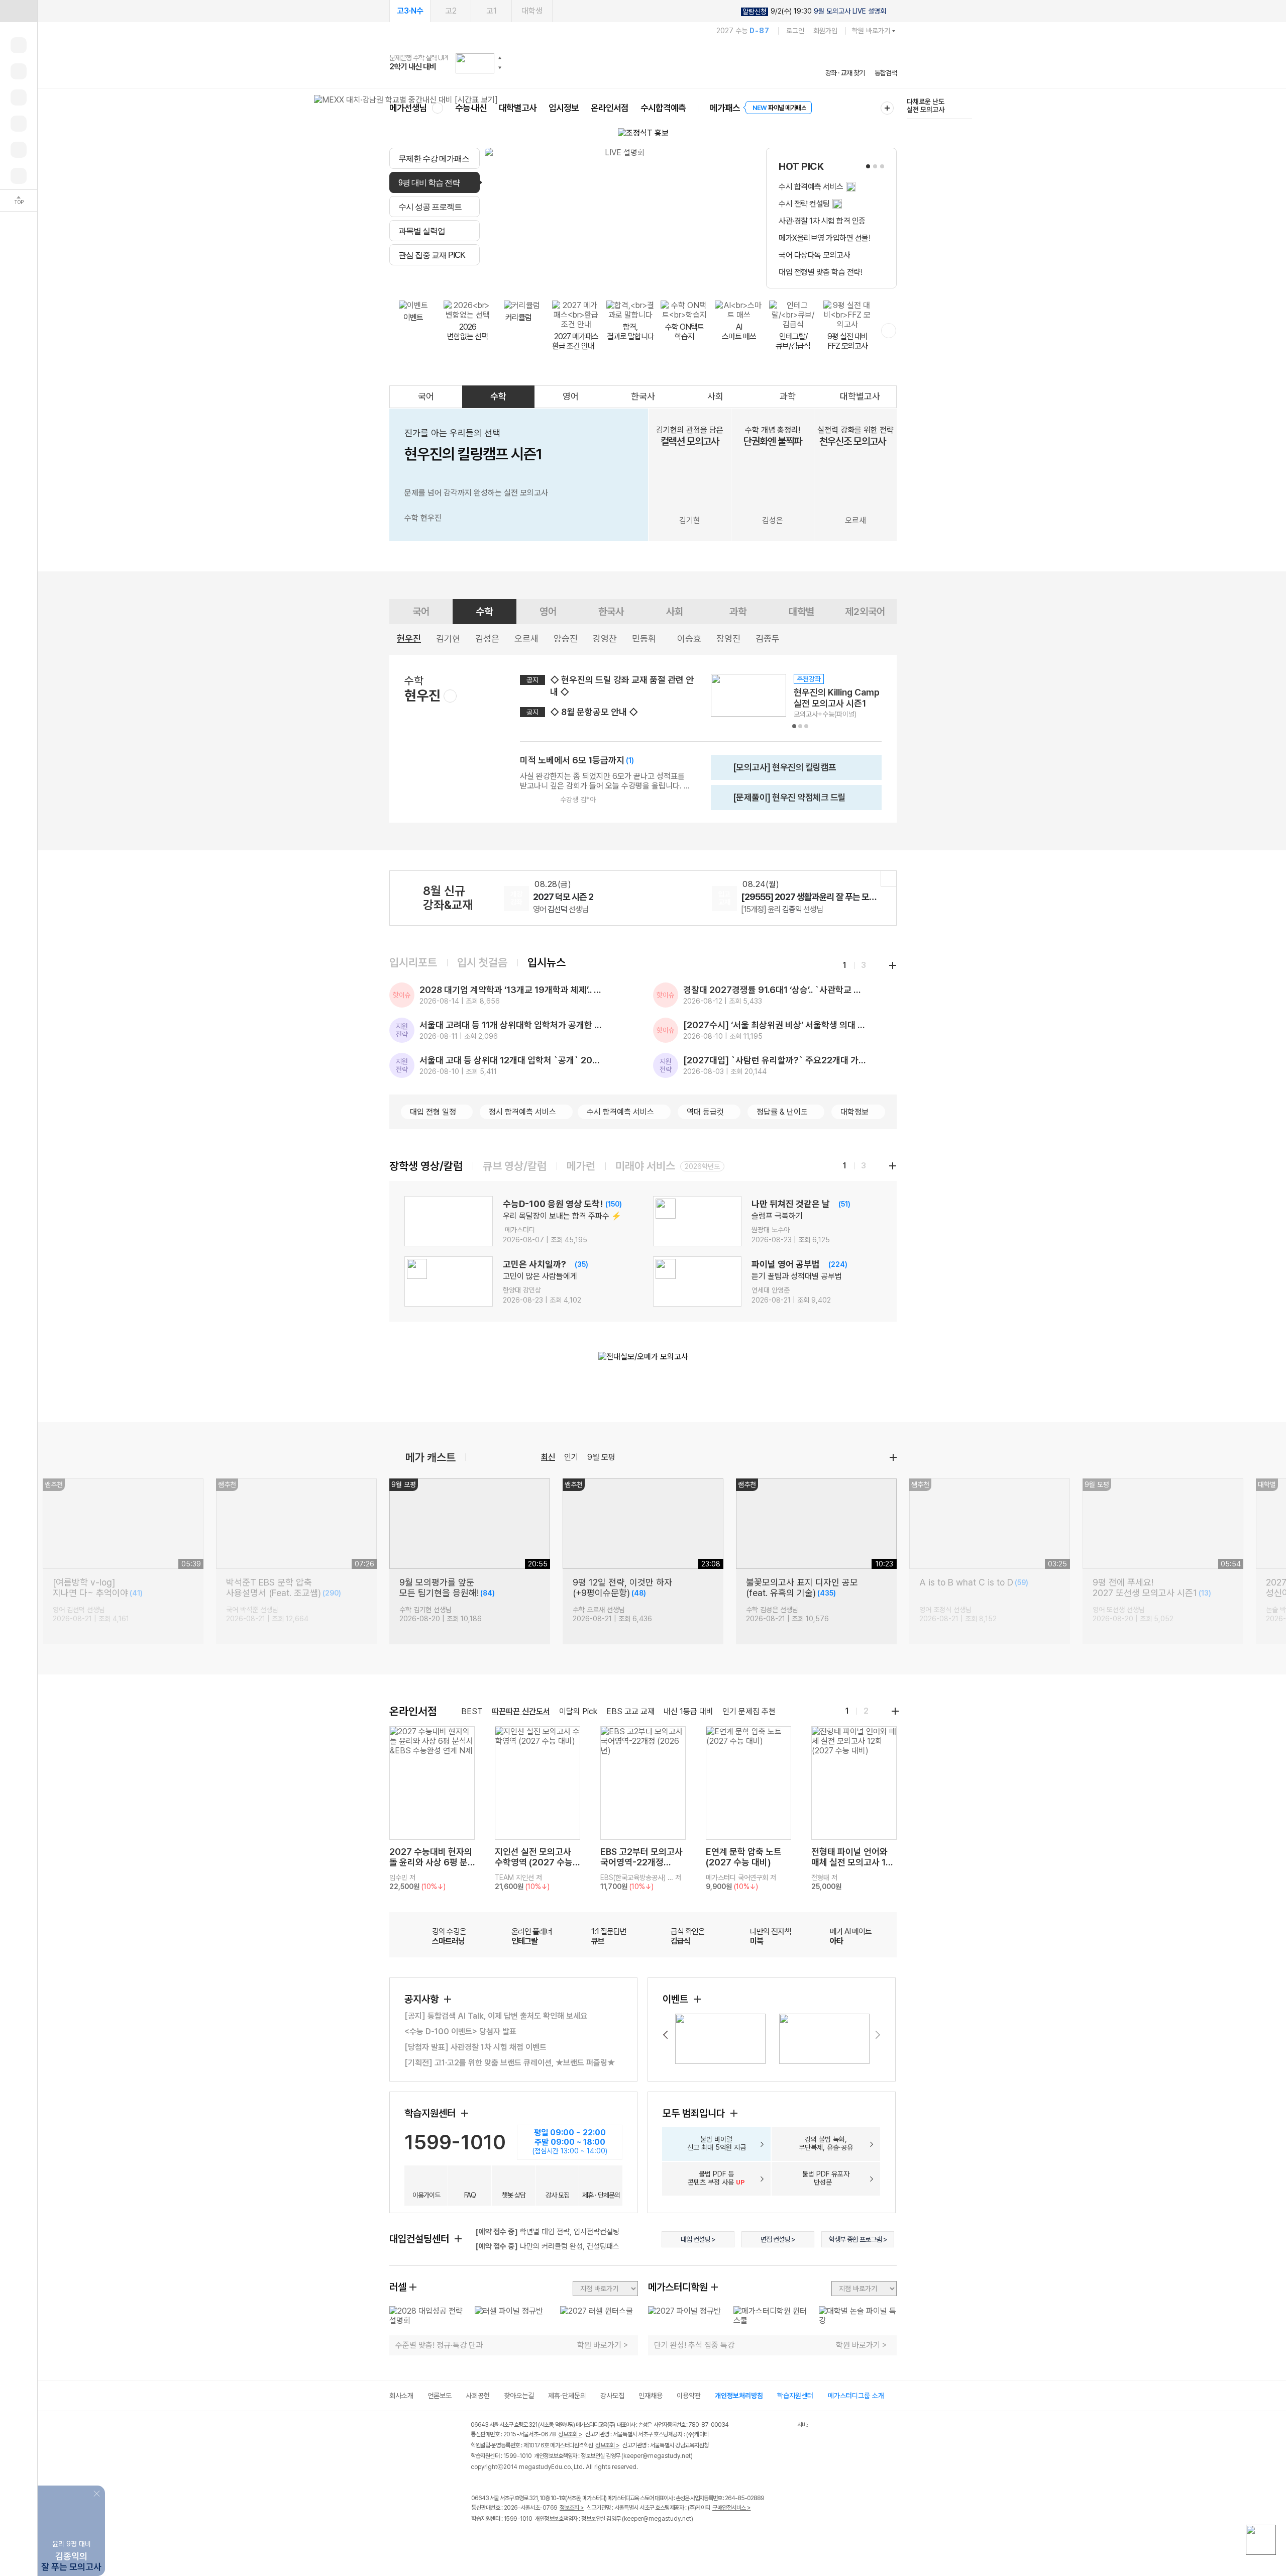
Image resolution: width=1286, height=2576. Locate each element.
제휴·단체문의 (567, 2396)
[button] (500, 58)
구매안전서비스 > (732, 2508)
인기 (571, 1457)
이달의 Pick (578, 1711)
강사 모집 (557, 2195)
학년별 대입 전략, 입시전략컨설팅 (547, 2232)
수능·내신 (471, 108)
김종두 (768, 638)
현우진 (409, 638)
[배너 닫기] (98, 2493)
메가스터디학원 (678, 2287)
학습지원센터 (431, 2113)
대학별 (801, 612)
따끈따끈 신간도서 (521, 1711)
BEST (472, 1711)
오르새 (526, 638)
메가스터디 (643, 63)
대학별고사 (518, 108)
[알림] (19, 97)
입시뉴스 (547, 962)
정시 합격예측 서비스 (522, 1112)
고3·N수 (410, 11)
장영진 (728, 638)
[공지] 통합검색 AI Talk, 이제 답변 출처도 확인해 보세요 (496, 2016)
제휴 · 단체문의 (601, 2195)
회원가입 (825, 31)
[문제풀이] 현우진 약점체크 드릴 (781, 801)
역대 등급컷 (705, 1112)
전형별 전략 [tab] (588, 277)
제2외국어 (865, 612)
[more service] (889, 331)
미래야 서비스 (645, 1166)
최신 (548, 1457)
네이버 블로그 (519, 2540)
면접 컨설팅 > (778, 2239)
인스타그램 (498, 2540)
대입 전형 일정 (433, 1112)
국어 (426, 396)
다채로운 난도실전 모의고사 (926, 106)
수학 (498, 396)
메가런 (581, 1166)
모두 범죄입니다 (695, 2113)
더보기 (893, 1457)
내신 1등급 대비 (688, 1711)
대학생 (532, 11)
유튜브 (560, 2540)
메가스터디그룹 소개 (856, 2396)
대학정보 (854, 1112)
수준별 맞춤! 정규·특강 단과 (439, 2345)
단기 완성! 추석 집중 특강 (694, 2345)
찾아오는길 (519, 2396)
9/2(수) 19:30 (814, 11)
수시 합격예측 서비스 (620, 1112)
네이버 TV (539, 2540)
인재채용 (651, 2396)
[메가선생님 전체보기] (437, 108)
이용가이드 (426, 2195)
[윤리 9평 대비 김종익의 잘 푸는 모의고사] (71, 2493)
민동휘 (644, 638)
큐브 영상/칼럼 (515, 1166)
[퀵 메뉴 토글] (19, 11)
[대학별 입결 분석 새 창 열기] (620, 218)
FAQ (470, 2195)
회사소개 (401, 2396)
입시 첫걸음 (482, 962)
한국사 (643, 396)
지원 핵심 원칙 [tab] (538, 277)
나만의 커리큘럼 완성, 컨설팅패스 (547, 2246)
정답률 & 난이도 (782, 1112)
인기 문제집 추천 (749, 1711)
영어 (571, 396)
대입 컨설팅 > (698, 2239)
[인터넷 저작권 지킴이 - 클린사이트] (784, 2426)
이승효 (689, 638)
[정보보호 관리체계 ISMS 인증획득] (768, 2425)
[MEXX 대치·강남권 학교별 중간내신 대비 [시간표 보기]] (406, 100)
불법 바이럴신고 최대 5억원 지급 (717, 2143)
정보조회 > (570, 2434)
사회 (715, 396)
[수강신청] (19, 71)
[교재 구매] (19, 124)
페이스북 (477, 2540)
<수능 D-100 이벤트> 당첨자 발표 (460, 2032)
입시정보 (564, 108)
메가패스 (725, 108)
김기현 (448, 638)
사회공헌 (478, 2396)
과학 (788, 396)
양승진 (566, 638)
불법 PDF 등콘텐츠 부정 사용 (716, 2178)
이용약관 (689, 2396)
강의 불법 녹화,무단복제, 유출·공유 (826, 2143)
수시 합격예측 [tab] (704, 277)
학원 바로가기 (871, 31)
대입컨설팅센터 (420, 2239)
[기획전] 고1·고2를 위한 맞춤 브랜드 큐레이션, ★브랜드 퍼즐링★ (510, 2063)
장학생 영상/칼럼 (426, 1166)
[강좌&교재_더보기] (889, 878)
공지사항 (423, 1999)
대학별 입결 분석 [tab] (645, 277)
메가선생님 (408, 108)
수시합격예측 (663, 108)
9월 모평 (601, 1457)
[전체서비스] (887, 108)
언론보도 (440, 2396)
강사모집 (612, 2396)
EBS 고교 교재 (630, 1711)
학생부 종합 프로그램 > (858, 2239)
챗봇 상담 (514, 2195)
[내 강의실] (19, 45)
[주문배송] (19, 176)
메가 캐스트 (431, 1457)
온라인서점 (610, 108)
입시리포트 (413, 962)
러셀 (398, 2287)
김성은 (487, 638)
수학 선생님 (561, 909)
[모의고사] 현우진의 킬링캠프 (777, 771)
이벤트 (677, 1999)
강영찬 (605, 638)
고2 (451, 11)
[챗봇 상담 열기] (1261, 2540)
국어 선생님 (769, 909)
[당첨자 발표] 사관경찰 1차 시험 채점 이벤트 (475, 2047)
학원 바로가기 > (603, 2345)
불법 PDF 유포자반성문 (826, 2178)
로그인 (795, 31)
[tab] (435, 158)
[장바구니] (19, 150)
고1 (492, 11)
